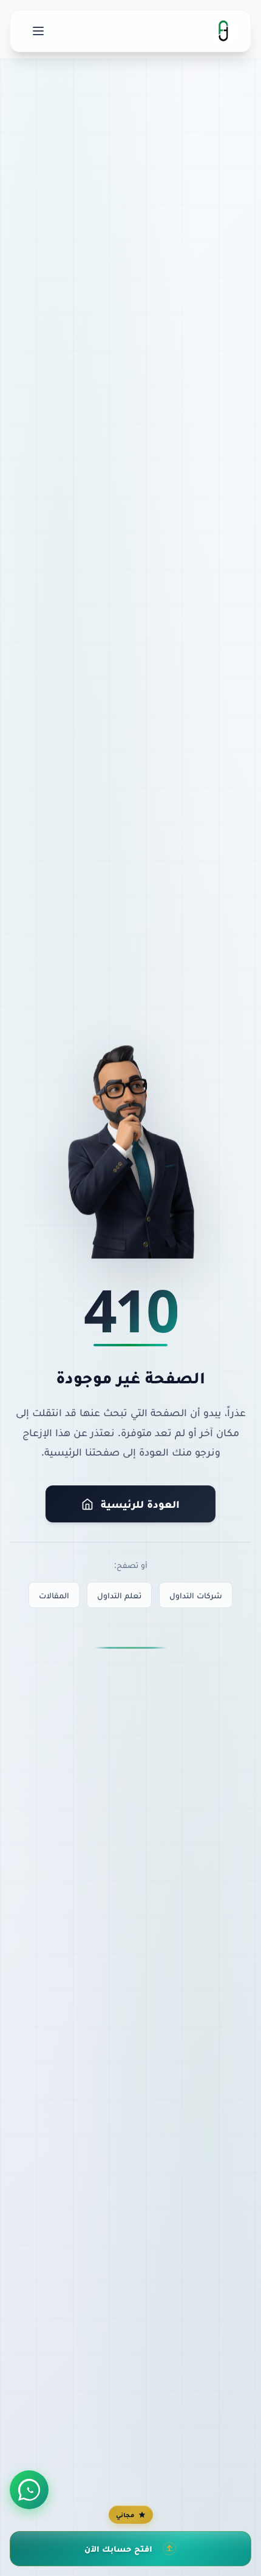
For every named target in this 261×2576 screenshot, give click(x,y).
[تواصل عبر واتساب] (29, 2490)
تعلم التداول (119, 1595)
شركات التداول (196, 1595)
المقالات (54, 1595)
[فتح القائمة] (38, 31)
